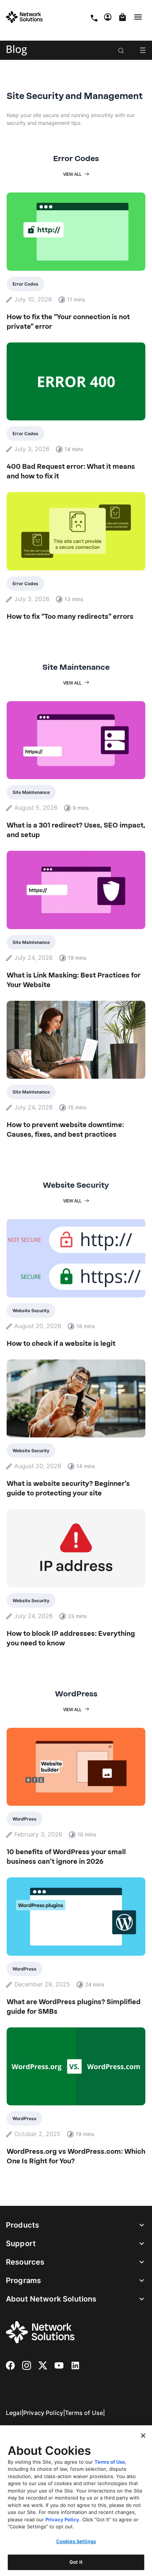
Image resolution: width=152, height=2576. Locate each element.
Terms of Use (84, 2413)
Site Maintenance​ (31, 792)
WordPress (25, 1819)
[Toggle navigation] (139, 17)
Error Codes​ (25, 284)
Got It (76, 2562)
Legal (14, 2413)
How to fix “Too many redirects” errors (70, 617)
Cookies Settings (76, 2541)
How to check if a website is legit (61, 1344)
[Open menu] (143, 50)
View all (72, 174)
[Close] (143, 2436)
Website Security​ (31, 1311)
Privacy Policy (43, 2413)
